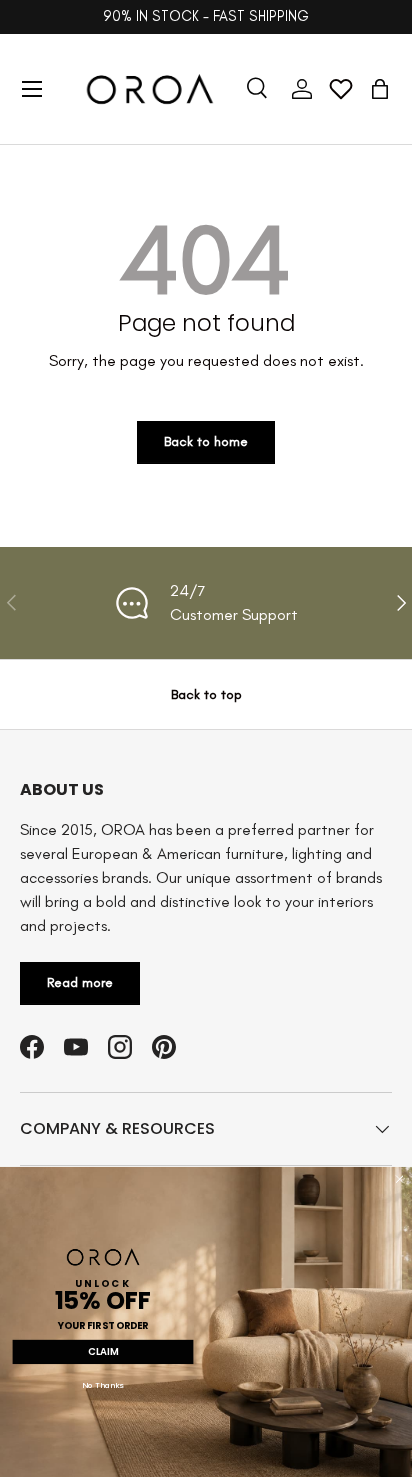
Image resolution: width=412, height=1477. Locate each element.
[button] (380, 89)
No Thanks (102, 1385)
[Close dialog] (399, 1179)
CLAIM (103, 1352)
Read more (80, 982)
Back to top (206, 694)
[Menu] (32, 89)
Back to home (206, 441)
